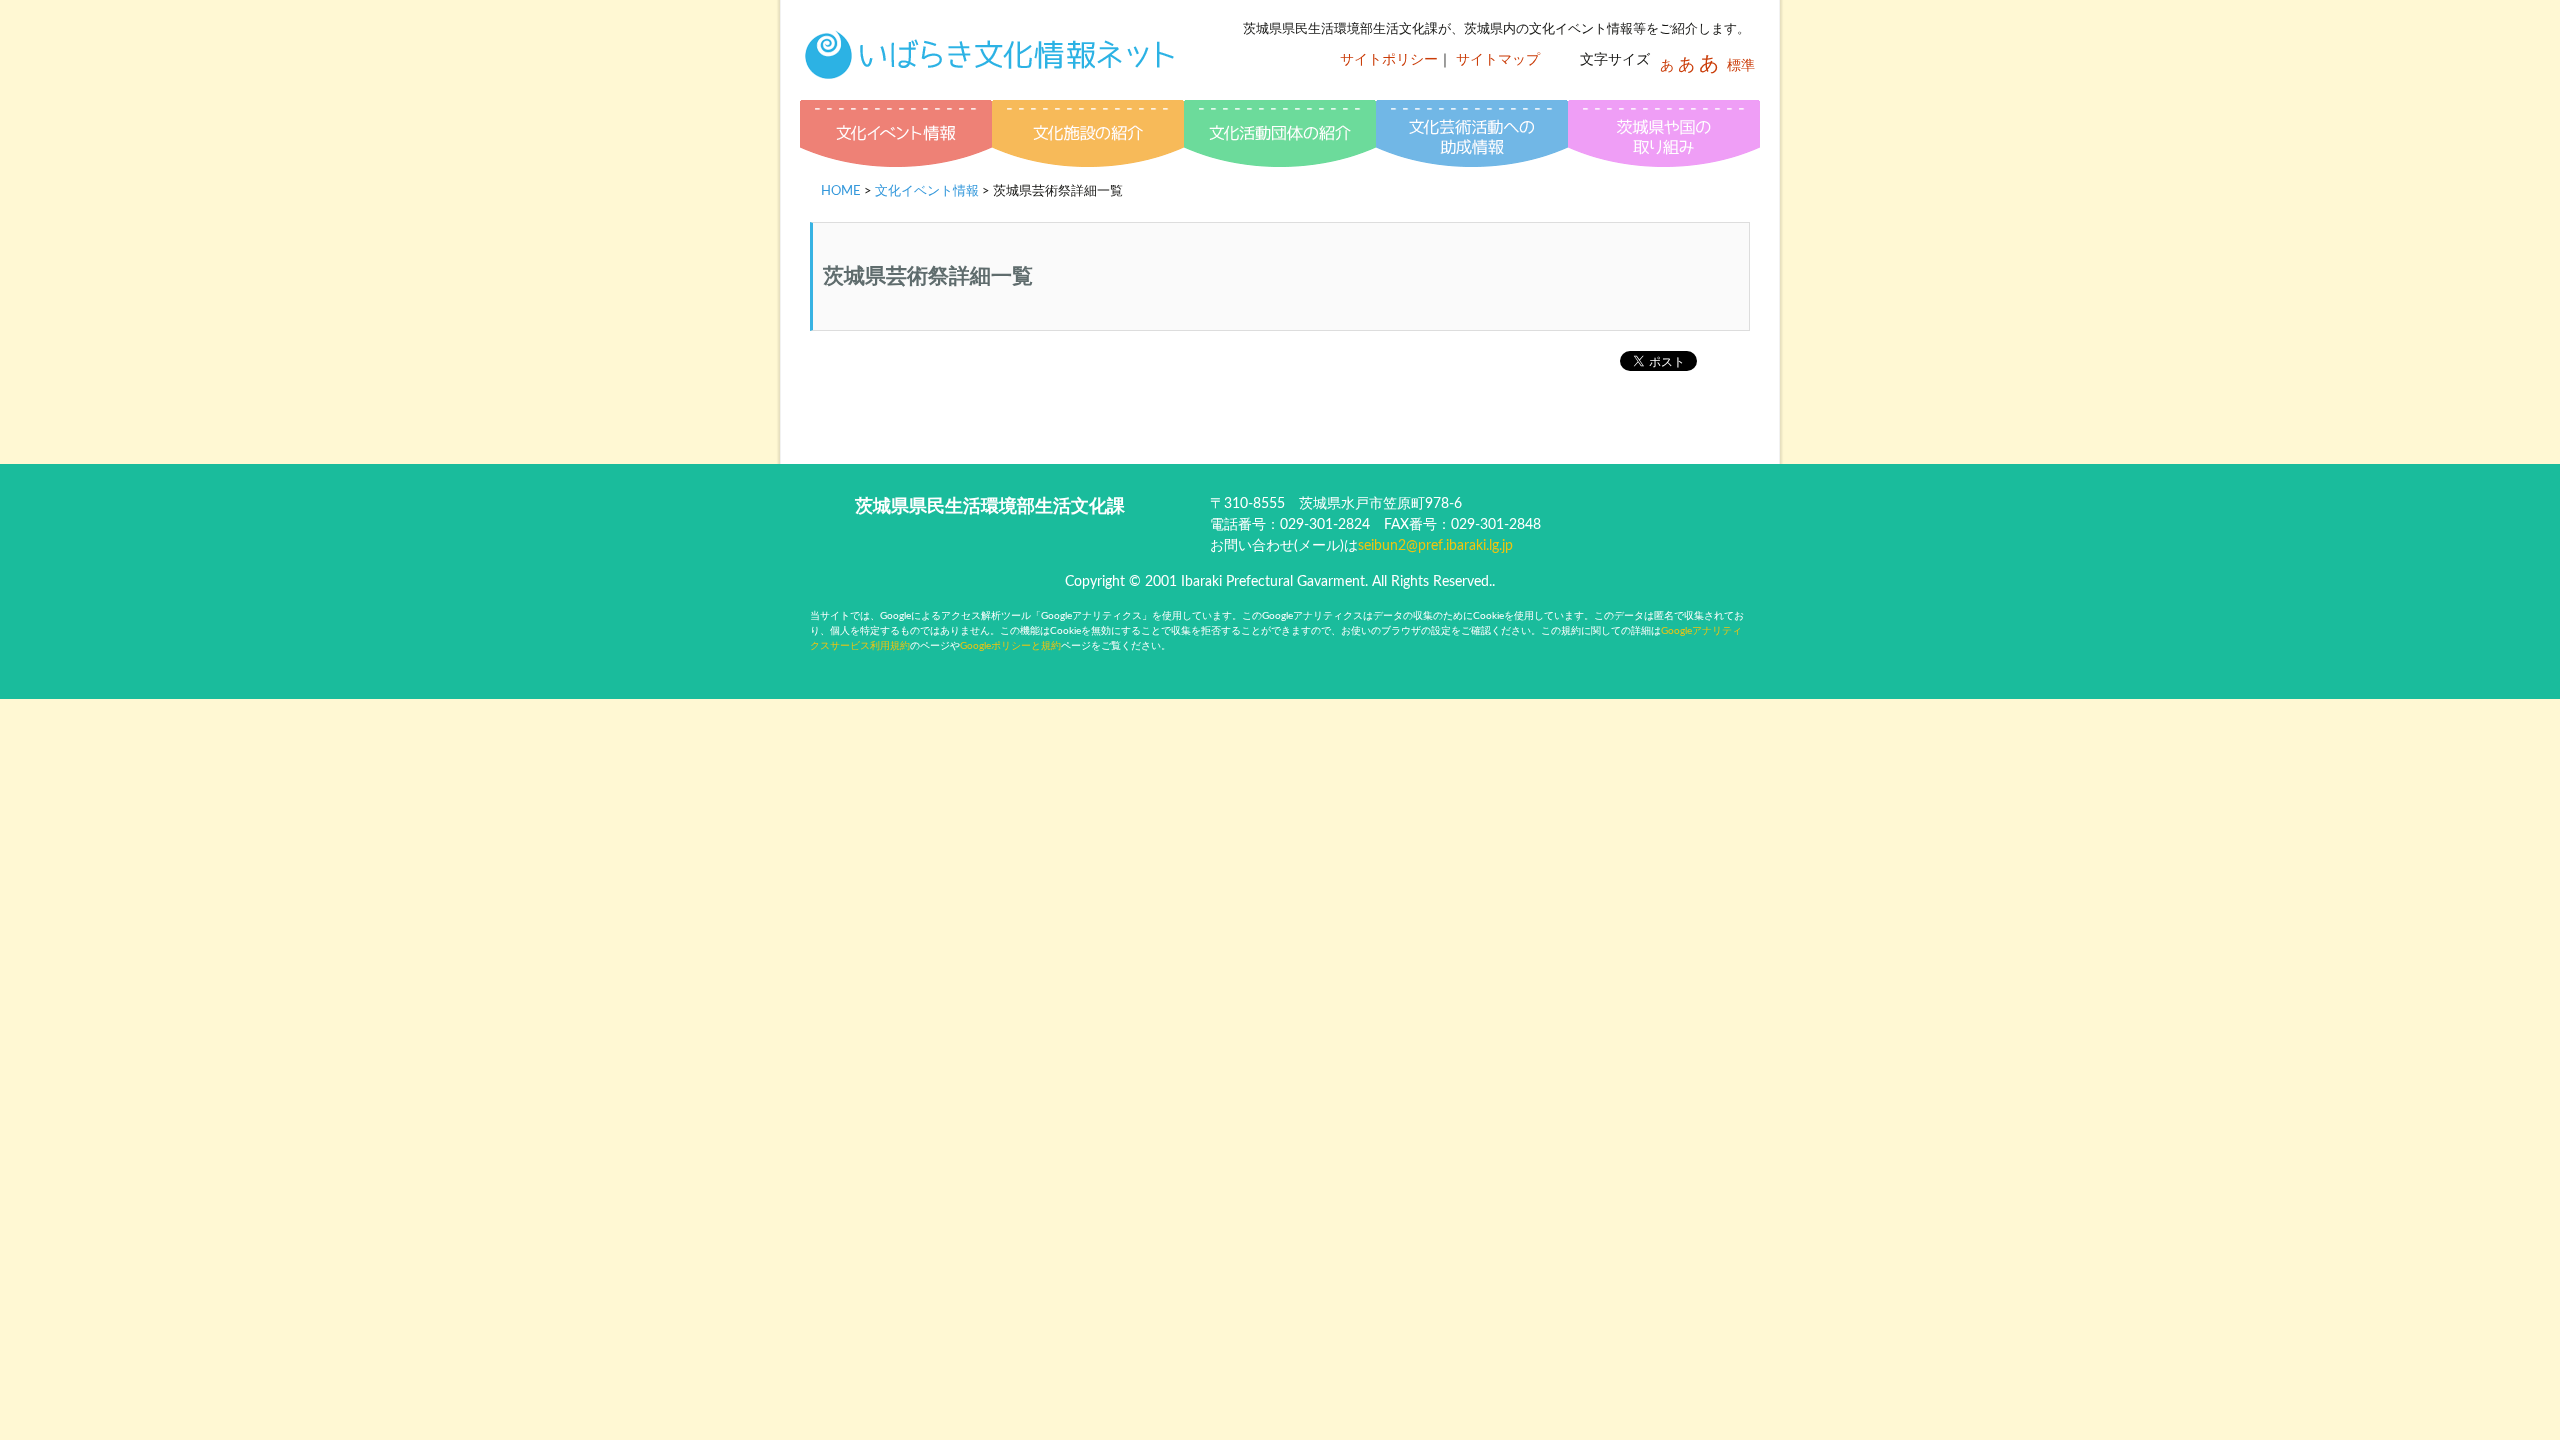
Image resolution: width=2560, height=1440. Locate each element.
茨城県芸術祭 (1664, 136)
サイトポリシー (1389, 60)
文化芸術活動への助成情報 (1472, 136)
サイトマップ (1498, 60)
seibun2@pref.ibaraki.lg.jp (1435, 546)
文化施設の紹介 (1088, 136)
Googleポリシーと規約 (1010, 646)
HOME (841, 191)
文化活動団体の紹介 (1280, 136)
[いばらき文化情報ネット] (990, 65)
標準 (1741, 66)
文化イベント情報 (896, 136)
